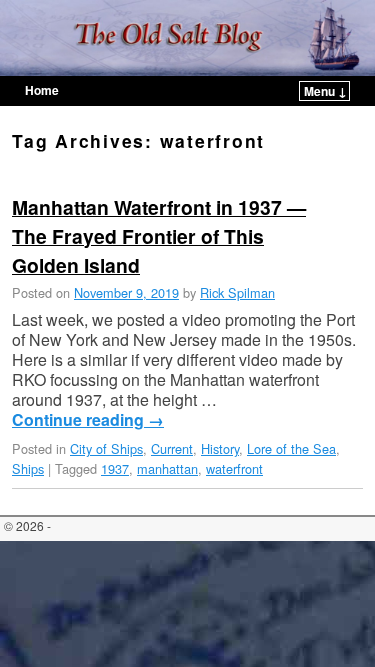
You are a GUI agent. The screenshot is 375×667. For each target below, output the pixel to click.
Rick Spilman (237, 292)
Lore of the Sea (291, 448)
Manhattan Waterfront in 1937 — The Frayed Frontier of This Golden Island (159, 236)
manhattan (167, 468)
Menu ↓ (325, 91)
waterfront (234, 468)
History (220, 448)
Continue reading (88, 420)
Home (42, 90)
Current (172, 448)
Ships (28, 468)
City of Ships (106, 448)
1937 (115, 468)
